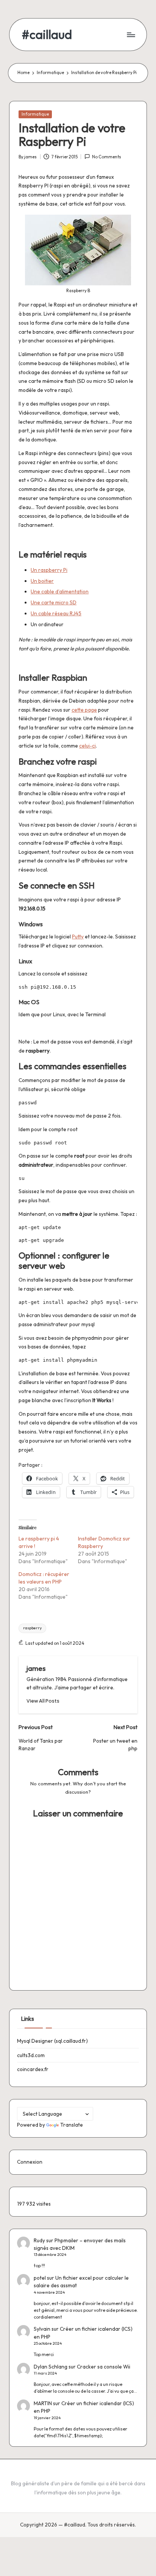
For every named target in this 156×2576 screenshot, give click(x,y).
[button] (43, 1701)
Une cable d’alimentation (60, 591)
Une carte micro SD (54, 602)
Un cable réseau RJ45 (56, 613)
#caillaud (47, 35)
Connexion (30, 2162)
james (36, 1668)
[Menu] (131, 35)
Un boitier (42, 581)
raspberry (32, 1628)
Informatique (35, 114)
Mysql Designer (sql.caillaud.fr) (52, 2041)
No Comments (107, 157)
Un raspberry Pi (49, 570)
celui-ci (87, 746)
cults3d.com (31, 2055)
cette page (84, 710)
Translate (72, 2125)
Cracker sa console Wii (104, 2367)
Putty (78, 937)
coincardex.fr (33, 2069)
